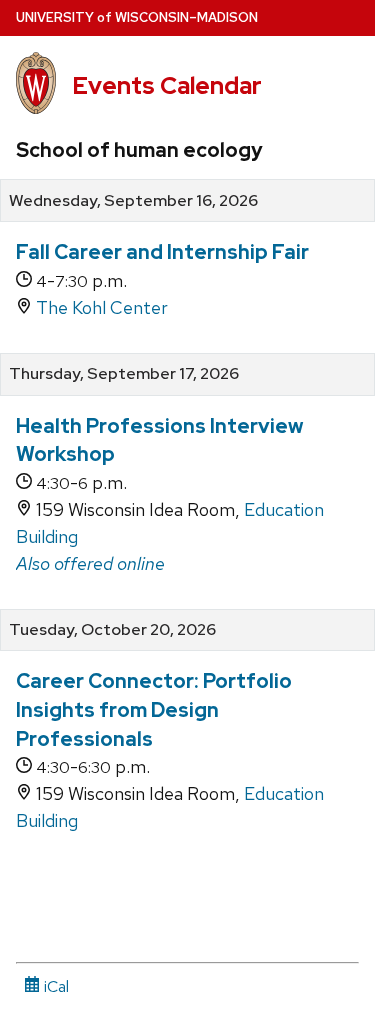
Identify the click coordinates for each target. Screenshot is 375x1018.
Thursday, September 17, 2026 (124, 374)
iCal (54, 986)
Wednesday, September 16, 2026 (133, 201)
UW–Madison (137, 17)
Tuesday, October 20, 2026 (112, 630)
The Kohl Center (102, 307)
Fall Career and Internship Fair (162, 252)
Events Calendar (167, 85)
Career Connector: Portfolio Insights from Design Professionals (154, 709)
